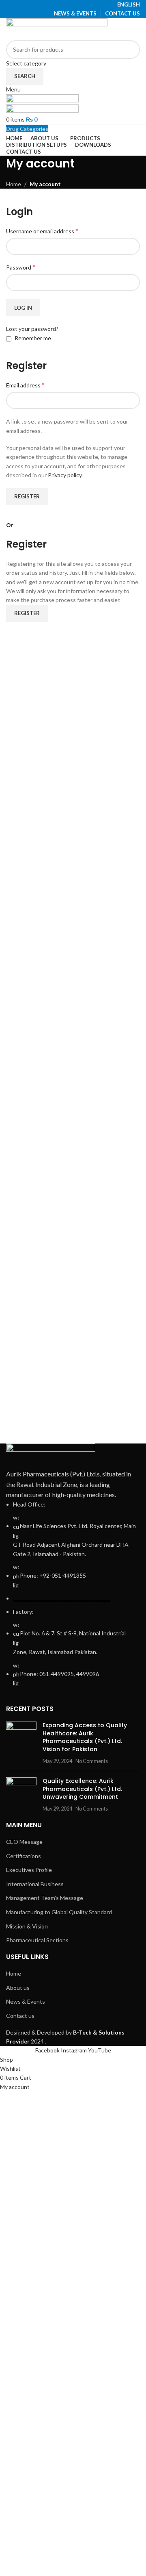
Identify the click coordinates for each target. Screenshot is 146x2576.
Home (14, 184)
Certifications (24, 1856)
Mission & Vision (27, 1926)
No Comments (92, 1761)
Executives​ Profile (29, 1870)
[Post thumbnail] (21, 1743)
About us (18, 1988)
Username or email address (42, 231)
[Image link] (51, 1455)
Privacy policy (65, 475)
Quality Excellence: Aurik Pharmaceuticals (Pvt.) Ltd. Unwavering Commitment (82, 1789)
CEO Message (24, 1842)
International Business (35, 1884)
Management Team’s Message (45, 1898)
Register (27, 496)
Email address (25, 385)
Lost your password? (32, 329)
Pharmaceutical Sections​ (37, 1940)
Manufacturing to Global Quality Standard (59, 1912)
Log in (23, 308)
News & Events (26, 2001)
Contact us (20, 2016)
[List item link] (73, 1594)
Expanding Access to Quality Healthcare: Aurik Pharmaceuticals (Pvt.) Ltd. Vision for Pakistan (85, 1737)
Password (21, 267)
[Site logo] (57, 28)
